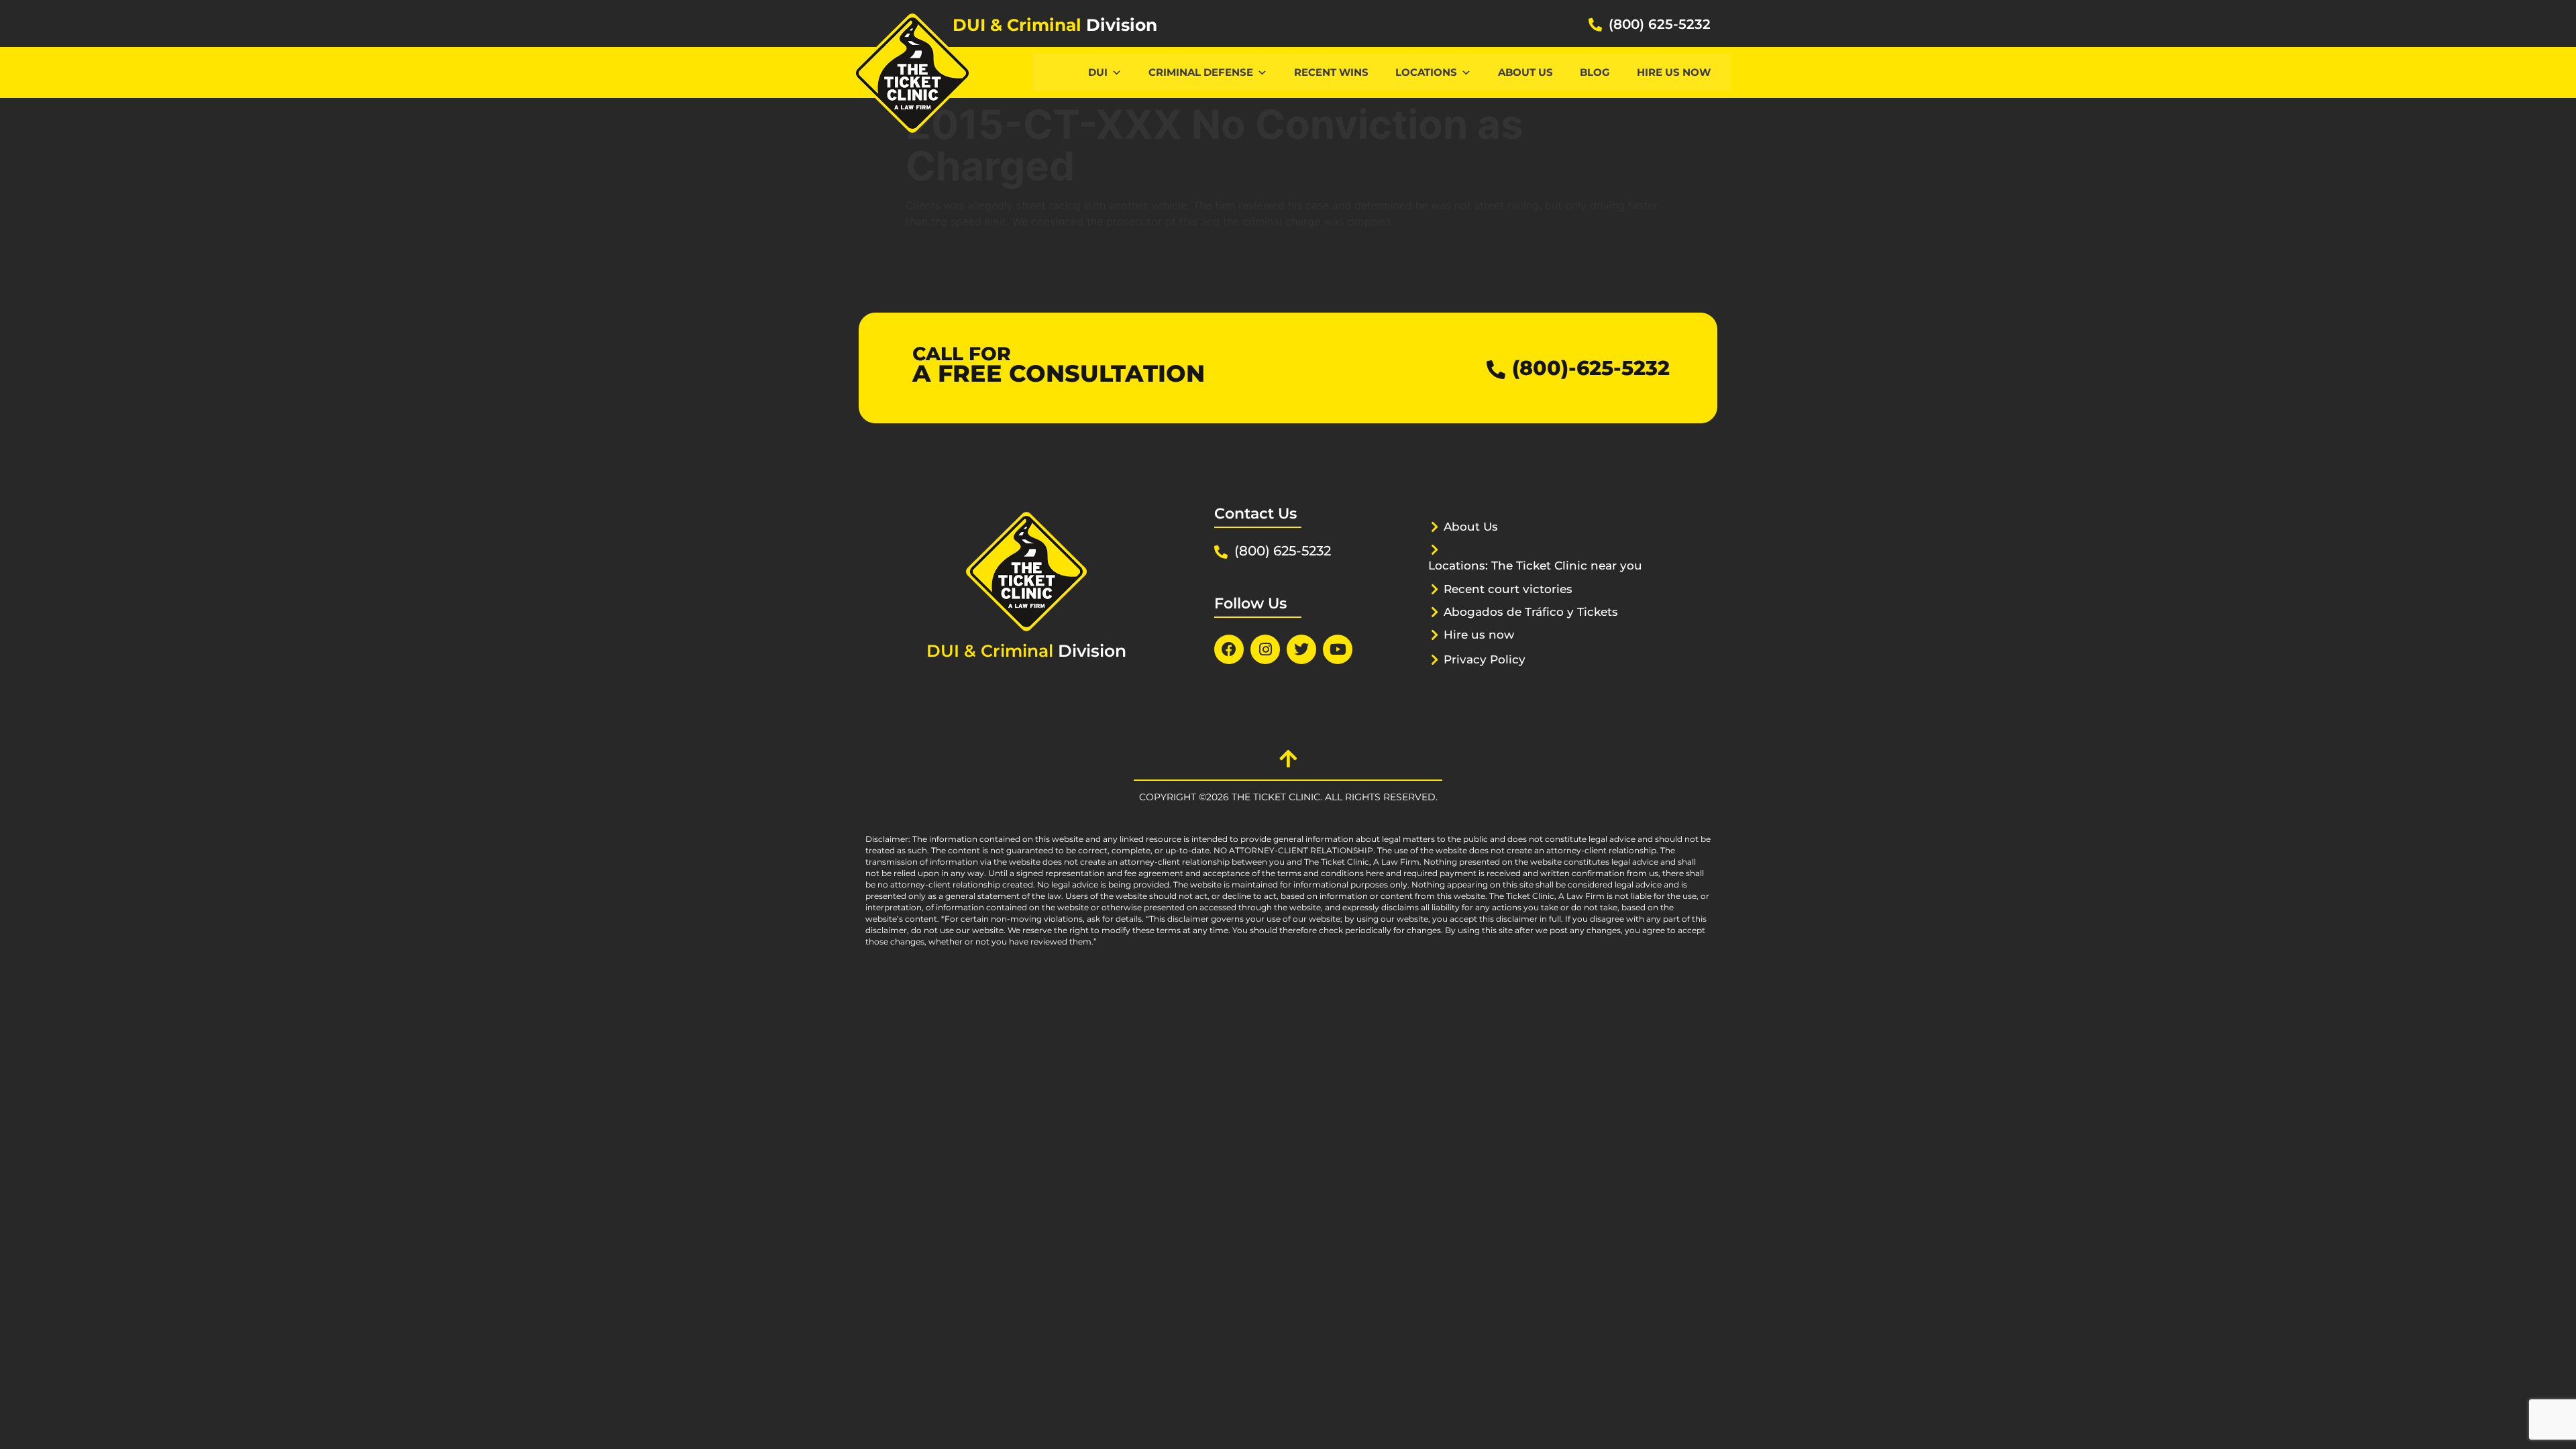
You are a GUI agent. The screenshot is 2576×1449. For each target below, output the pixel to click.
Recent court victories (1508, 589)
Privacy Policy (1485, 659)
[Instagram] (1265, 649)
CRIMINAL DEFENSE (1201, 72)
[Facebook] (1229, 649)
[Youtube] (1338, 649)
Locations (1426, 72)
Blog (1595, 72)
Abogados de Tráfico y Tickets (1531, 612)
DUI (1098, 72)
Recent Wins (1331, 72)
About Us (1525, 72)
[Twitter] (1301, 649)
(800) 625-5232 (1660, 24)
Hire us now (1674, 72)
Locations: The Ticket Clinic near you (1535, 566)
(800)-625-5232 (1591, 368)
